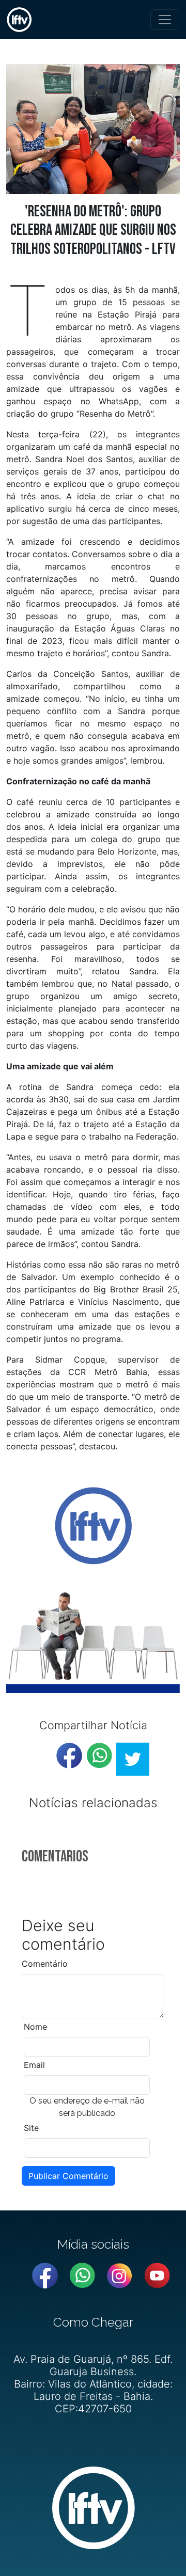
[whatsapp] (99, 1756)
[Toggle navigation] (165, 20)
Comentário (45, 1964)
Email (34, 2065)
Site (31, 2128)
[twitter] (133, 1759)
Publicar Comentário (68, 2176)
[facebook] (69, 1756)
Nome (35, 2027)
